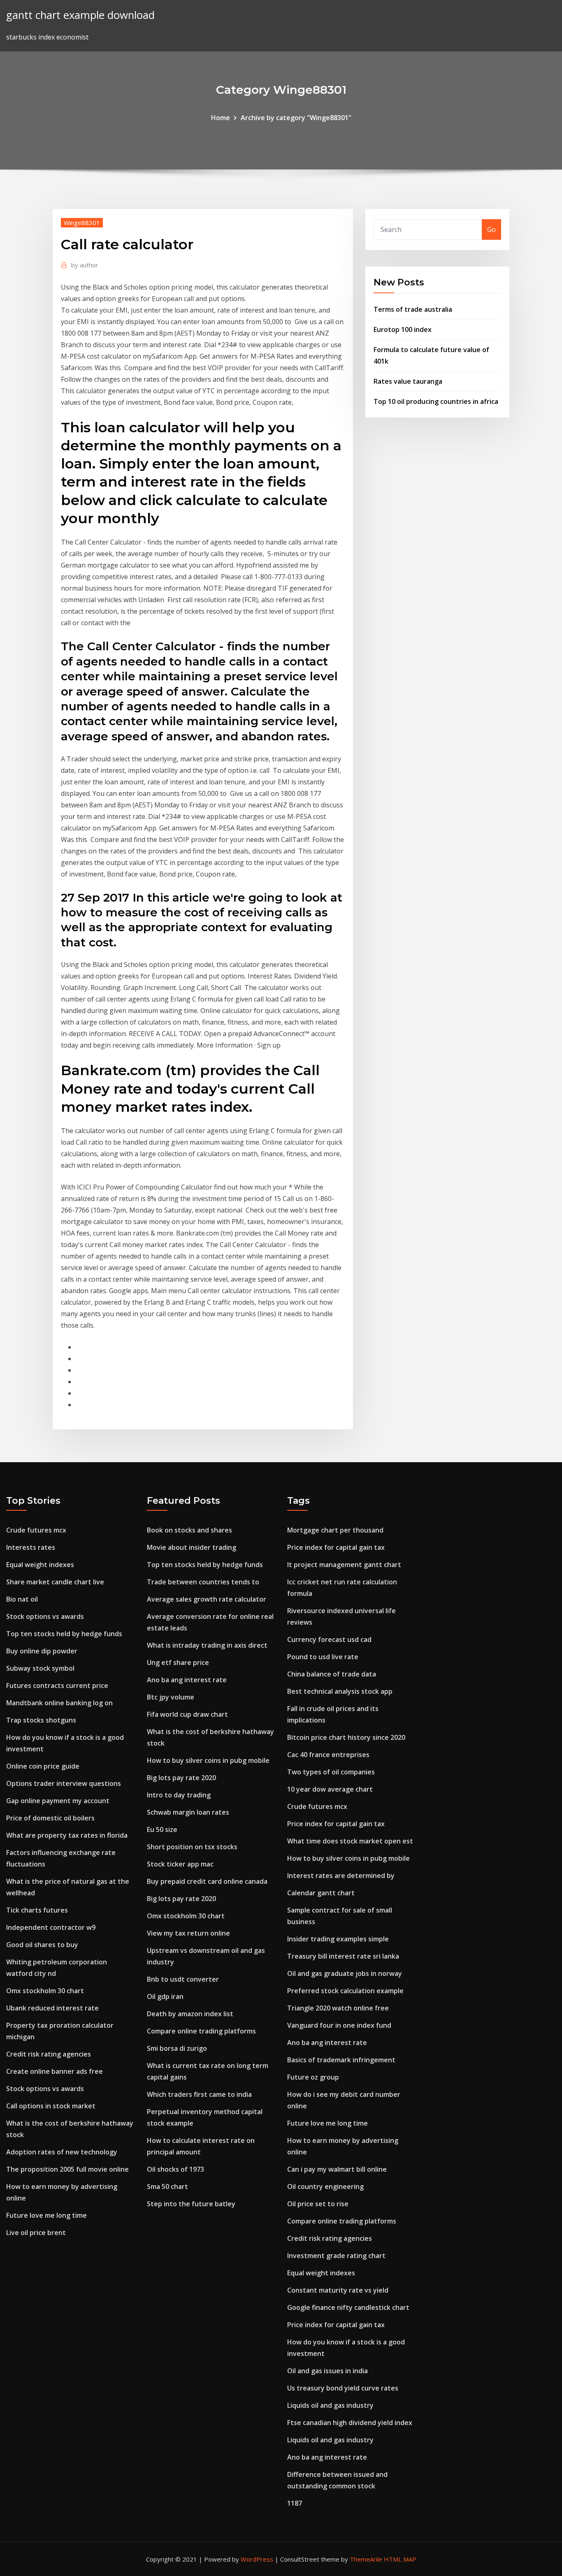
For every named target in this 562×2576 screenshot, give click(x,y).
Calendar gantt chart (321, 1893)
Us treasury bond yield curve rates (343, 2388)
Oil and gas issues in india (327, 2371)
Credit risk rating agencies (49, 2054)
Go (491, 230)
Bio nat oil (22, 1599)
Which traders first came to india (199, 2094)
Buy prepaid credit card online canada (207, 1881)
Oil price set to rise (318, 2204)
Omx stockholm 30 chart (45, 1991)
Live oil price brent (36, 2233)
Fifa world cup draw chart (187, 1714)
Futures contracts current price (57, 1686)
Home (221, 118)
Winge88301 (82, 223)
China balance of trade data (332, 1674)
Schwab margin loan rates (188, 1812)
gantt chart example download (80, 15)
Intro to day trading (179, 1795)
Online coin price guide (43, 1766)
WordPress (257, 2559)
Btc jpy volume (171, 1697)
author (85, 265)
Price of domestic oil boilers (50, 1818)
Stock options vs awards (45, 1616)
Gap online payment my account (58, 1801)
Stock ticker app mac (180, 1864)
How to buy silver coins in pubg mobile (208, 1760)
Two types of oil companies (331, 1772)
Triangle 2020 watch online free (338, 2008)
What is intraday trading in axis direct (207, 1645)
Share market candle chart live (55, 1582)
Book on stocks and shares (189, 1530)
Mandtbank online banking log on (59, 1703)
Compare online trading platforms (201, 2031)
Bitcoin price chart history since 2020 (346, 1737)
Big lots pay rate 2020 (181, 1778)
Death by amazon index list (190, 2014)
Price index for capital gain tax (336, 1547)
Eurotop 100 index (403, 329)
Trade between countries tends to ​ (204, 1582)
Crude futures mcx (36, 1530)
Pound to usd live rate (323, 1657)
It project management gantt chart (344, 1565)
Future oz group (313, 2077)
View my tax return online (188, 1933)
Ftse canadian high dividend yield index (350, 2423)
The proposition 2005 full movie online (67, 2169)
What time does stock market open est (350, 1841)
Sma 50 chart (167, 2186)
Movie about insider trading (192, 1547)
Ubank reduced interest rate (52, 2008)
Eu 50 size (162, 1829)
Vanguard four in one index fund (339, 2025)
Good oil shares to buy (42, 1945)
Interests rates (31, 1547)
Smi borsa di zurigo (177, 2048)
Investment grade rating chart (336, 2256)
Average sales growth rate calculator (207, 1599)
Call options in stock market (51, 2106)
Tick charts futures (37, 1910)
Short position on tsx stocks (192, 1847)
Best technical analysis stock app (340, 1691)
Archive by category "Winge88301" (296, 118)
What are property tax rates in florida (67, 1835)
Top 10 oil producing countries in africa (436, 401)
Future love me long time (46, 2215)
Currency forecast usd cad (329, 1639)
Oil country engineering (325, 2186)
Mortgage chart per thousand (335, 1530)
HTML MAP (400, 2559)
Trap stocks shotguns (41, 1720)
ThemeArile (366, 2559)
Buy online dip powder (42, 1651)
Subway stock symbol (40, 1668)
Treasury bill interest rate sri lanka (343, 1956)
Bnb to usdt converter (183, 1979)
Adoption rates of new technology (62, 2152)
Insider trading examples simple (338, 1939)
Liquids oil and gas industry (330, 2405)
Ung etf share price (178, 1662)
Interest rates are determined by (341, 1876)
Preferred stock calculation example (345, 1991)
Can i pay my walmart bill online (337, 2169)
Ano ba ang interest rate (187, 1680)
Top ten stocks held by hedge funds (64, 1634)
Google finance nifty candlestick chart (348, 2307)
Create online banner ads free (55, 2071)
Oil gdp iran (165, 1996)
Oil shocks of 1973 (175, 2169)
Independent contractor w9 (51, 1927)
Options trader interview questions (64, 1783)
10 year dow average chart (330, 1789)
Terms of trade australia (413, 309)
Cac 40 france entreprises (328, 1755)
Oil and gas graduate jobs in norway (345, 1973)
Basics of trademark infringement (341, 2060)
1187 (295, 2503)
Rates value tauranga (408, 381)
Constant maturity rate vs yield (338, 2290)
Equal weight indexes (40, 1565)
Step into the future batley (191, 2204)
